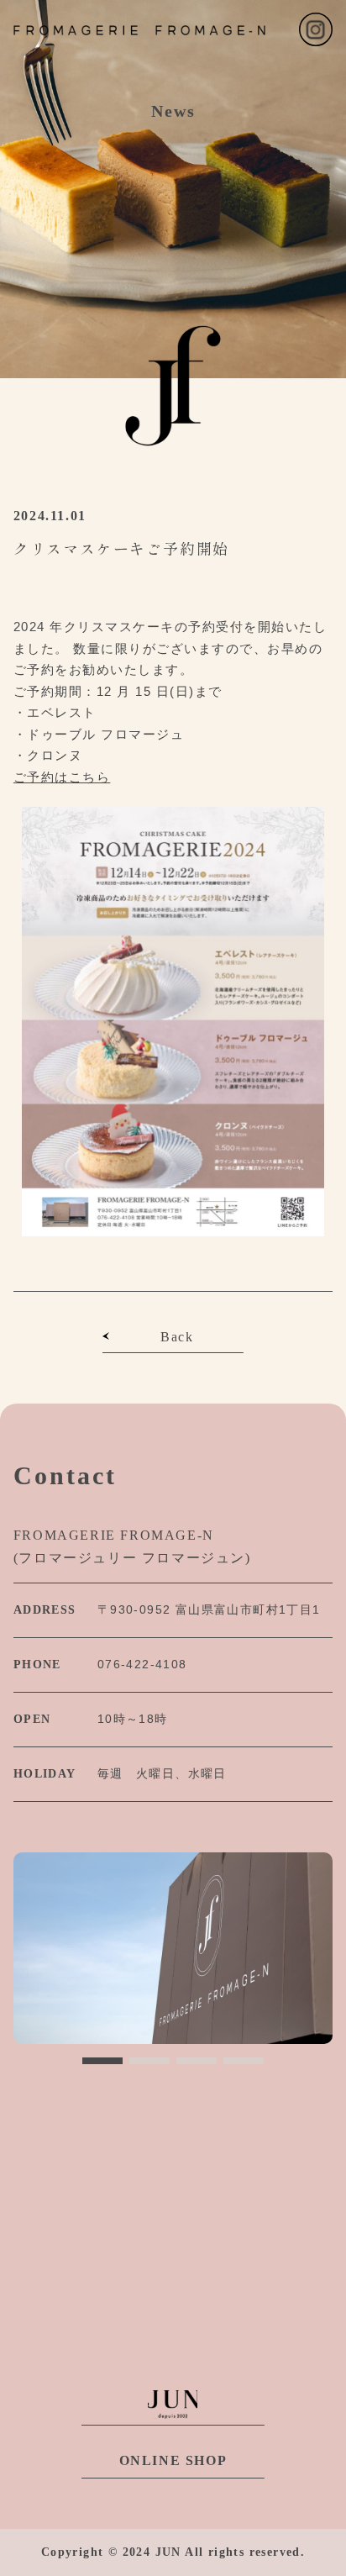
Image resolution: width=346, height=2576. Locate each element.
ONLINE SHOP (173, 2460)
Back (177, 1337)
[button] (102, 2061)
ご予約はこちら (62, 777)
